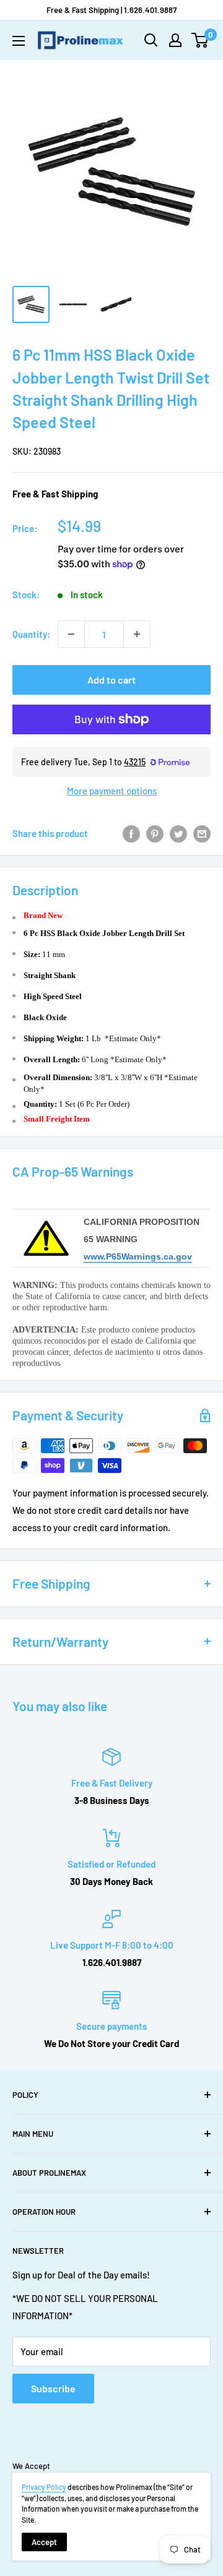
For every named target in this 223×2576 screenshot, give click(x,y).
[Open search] (151, 40)
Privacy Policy (44, 2487)
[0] (200, 40)
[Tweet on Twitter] (178, 833)
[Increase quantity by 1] (137, 634)
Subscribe (53, 2388)
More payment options (112, 791)
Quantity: (31, 634)
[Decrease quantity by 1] (71, 634)
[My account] (175, 40)
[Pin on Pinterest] (155, 833)
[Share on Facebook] (131, 833)
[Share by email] (202, 833)
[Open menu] (19, 41)
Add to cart (111, 680)
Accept (44, 2542)
